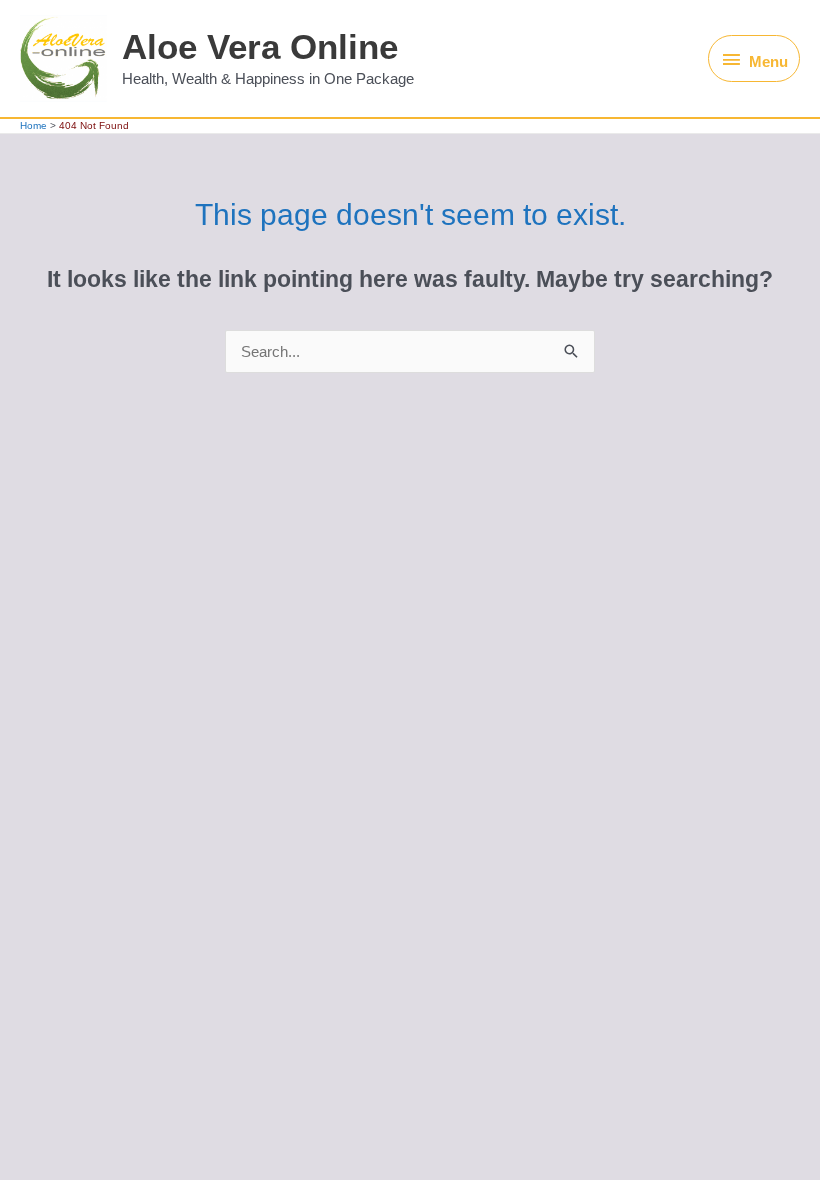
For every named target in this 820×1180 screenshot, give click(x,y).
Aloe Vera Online (260, 46)
